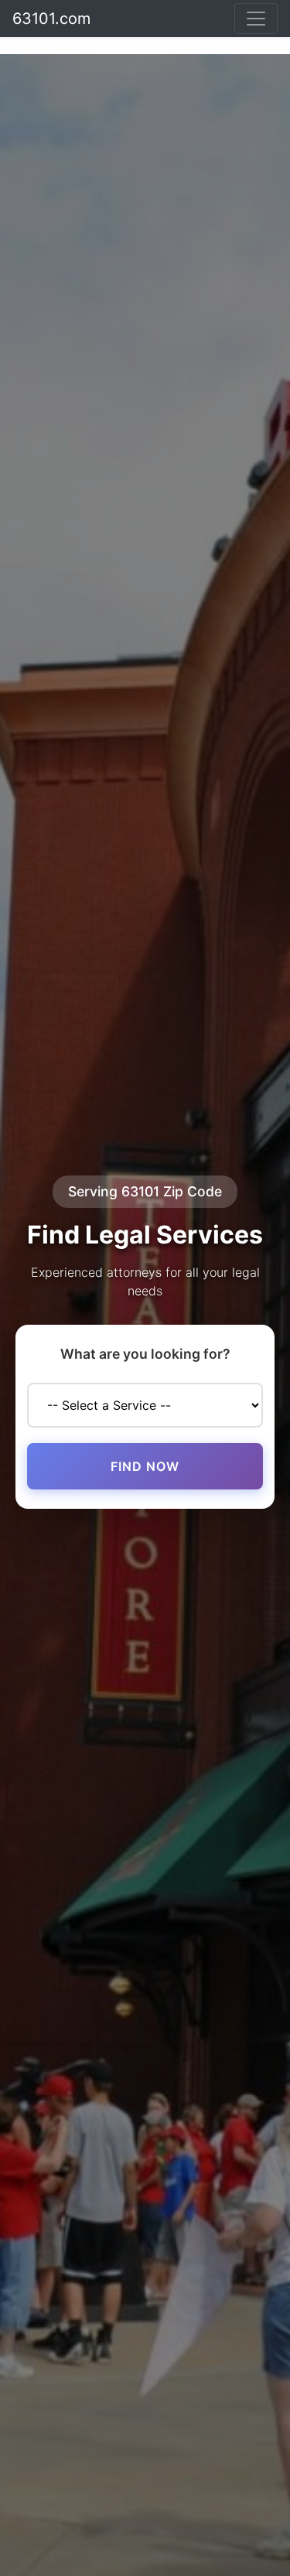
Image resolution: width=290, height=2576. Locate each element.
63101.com (51, 19)
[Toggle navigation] (256, 19)
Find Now (145, 1466)
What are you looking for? (145, 1354)
